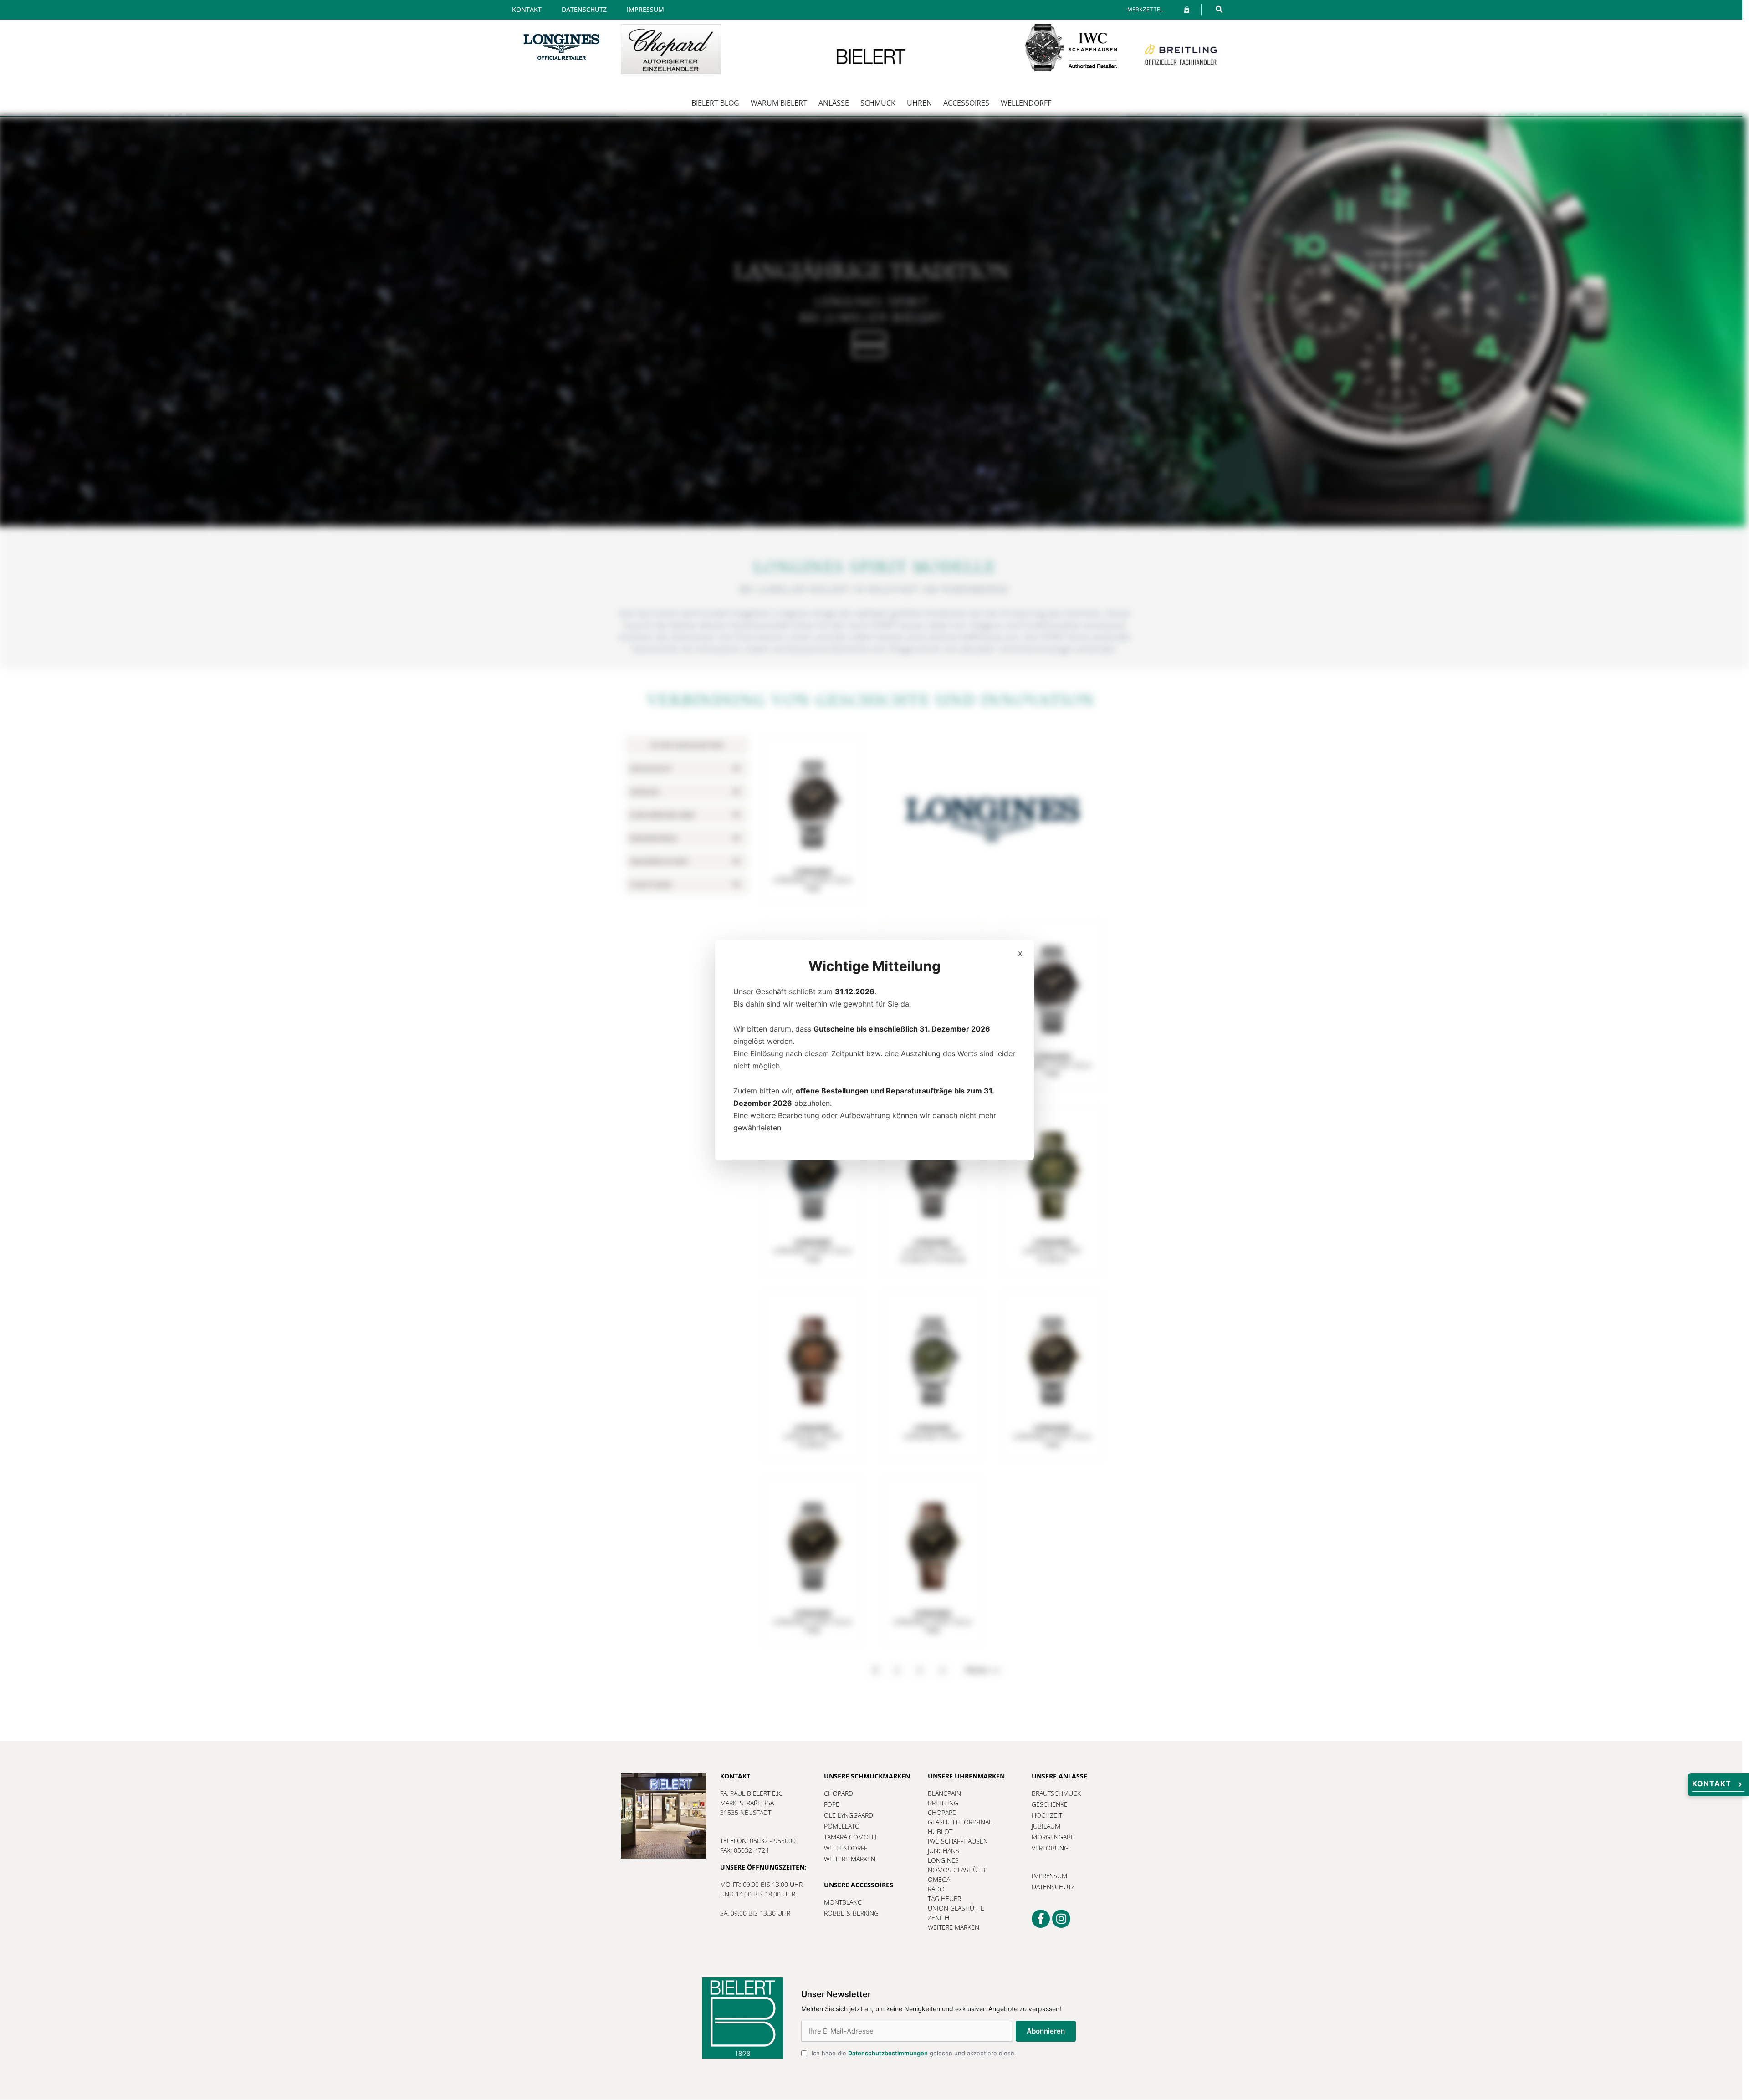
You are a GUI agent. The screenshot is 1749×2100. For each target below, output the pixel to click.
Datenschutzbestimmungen (888, 2053)
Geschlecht (651, 769)
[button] (1219, 9)
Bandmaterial (654, 838)
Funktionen (651, 885)
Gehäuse (644, 792)
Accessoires (966, 103)
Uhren (919, 103)
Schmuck (878, 103)
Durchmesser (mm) (662, 815)
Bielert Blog (715, 103)
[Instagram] (1061, 1919)
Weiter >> (983, 1670)
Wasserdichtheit (660, 861)
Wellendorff (1026, 103)
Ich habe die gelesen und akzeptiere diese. (914, 2053)
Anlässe (834, 103)
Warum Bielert (779, 103)
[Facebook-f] (1041, 1919)
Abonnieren (1046, 2031)
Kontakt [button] (1712, 1783)
